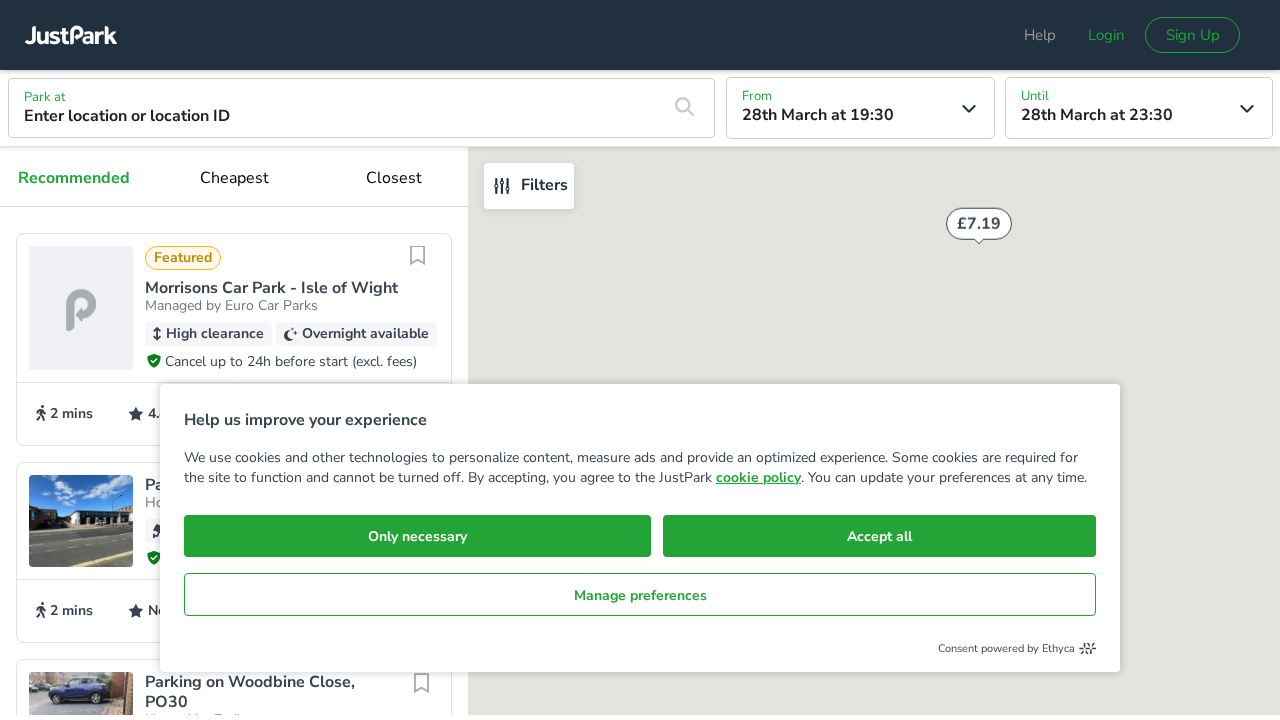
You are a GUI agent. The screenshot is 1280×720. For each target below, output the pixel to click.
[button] (234, 339)
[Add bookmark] (417, 268)
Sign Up (1193, 35)
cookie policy (758, 477)
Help (1040, 35)
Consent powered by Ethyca (1006, 648)
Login (1106, 35)
